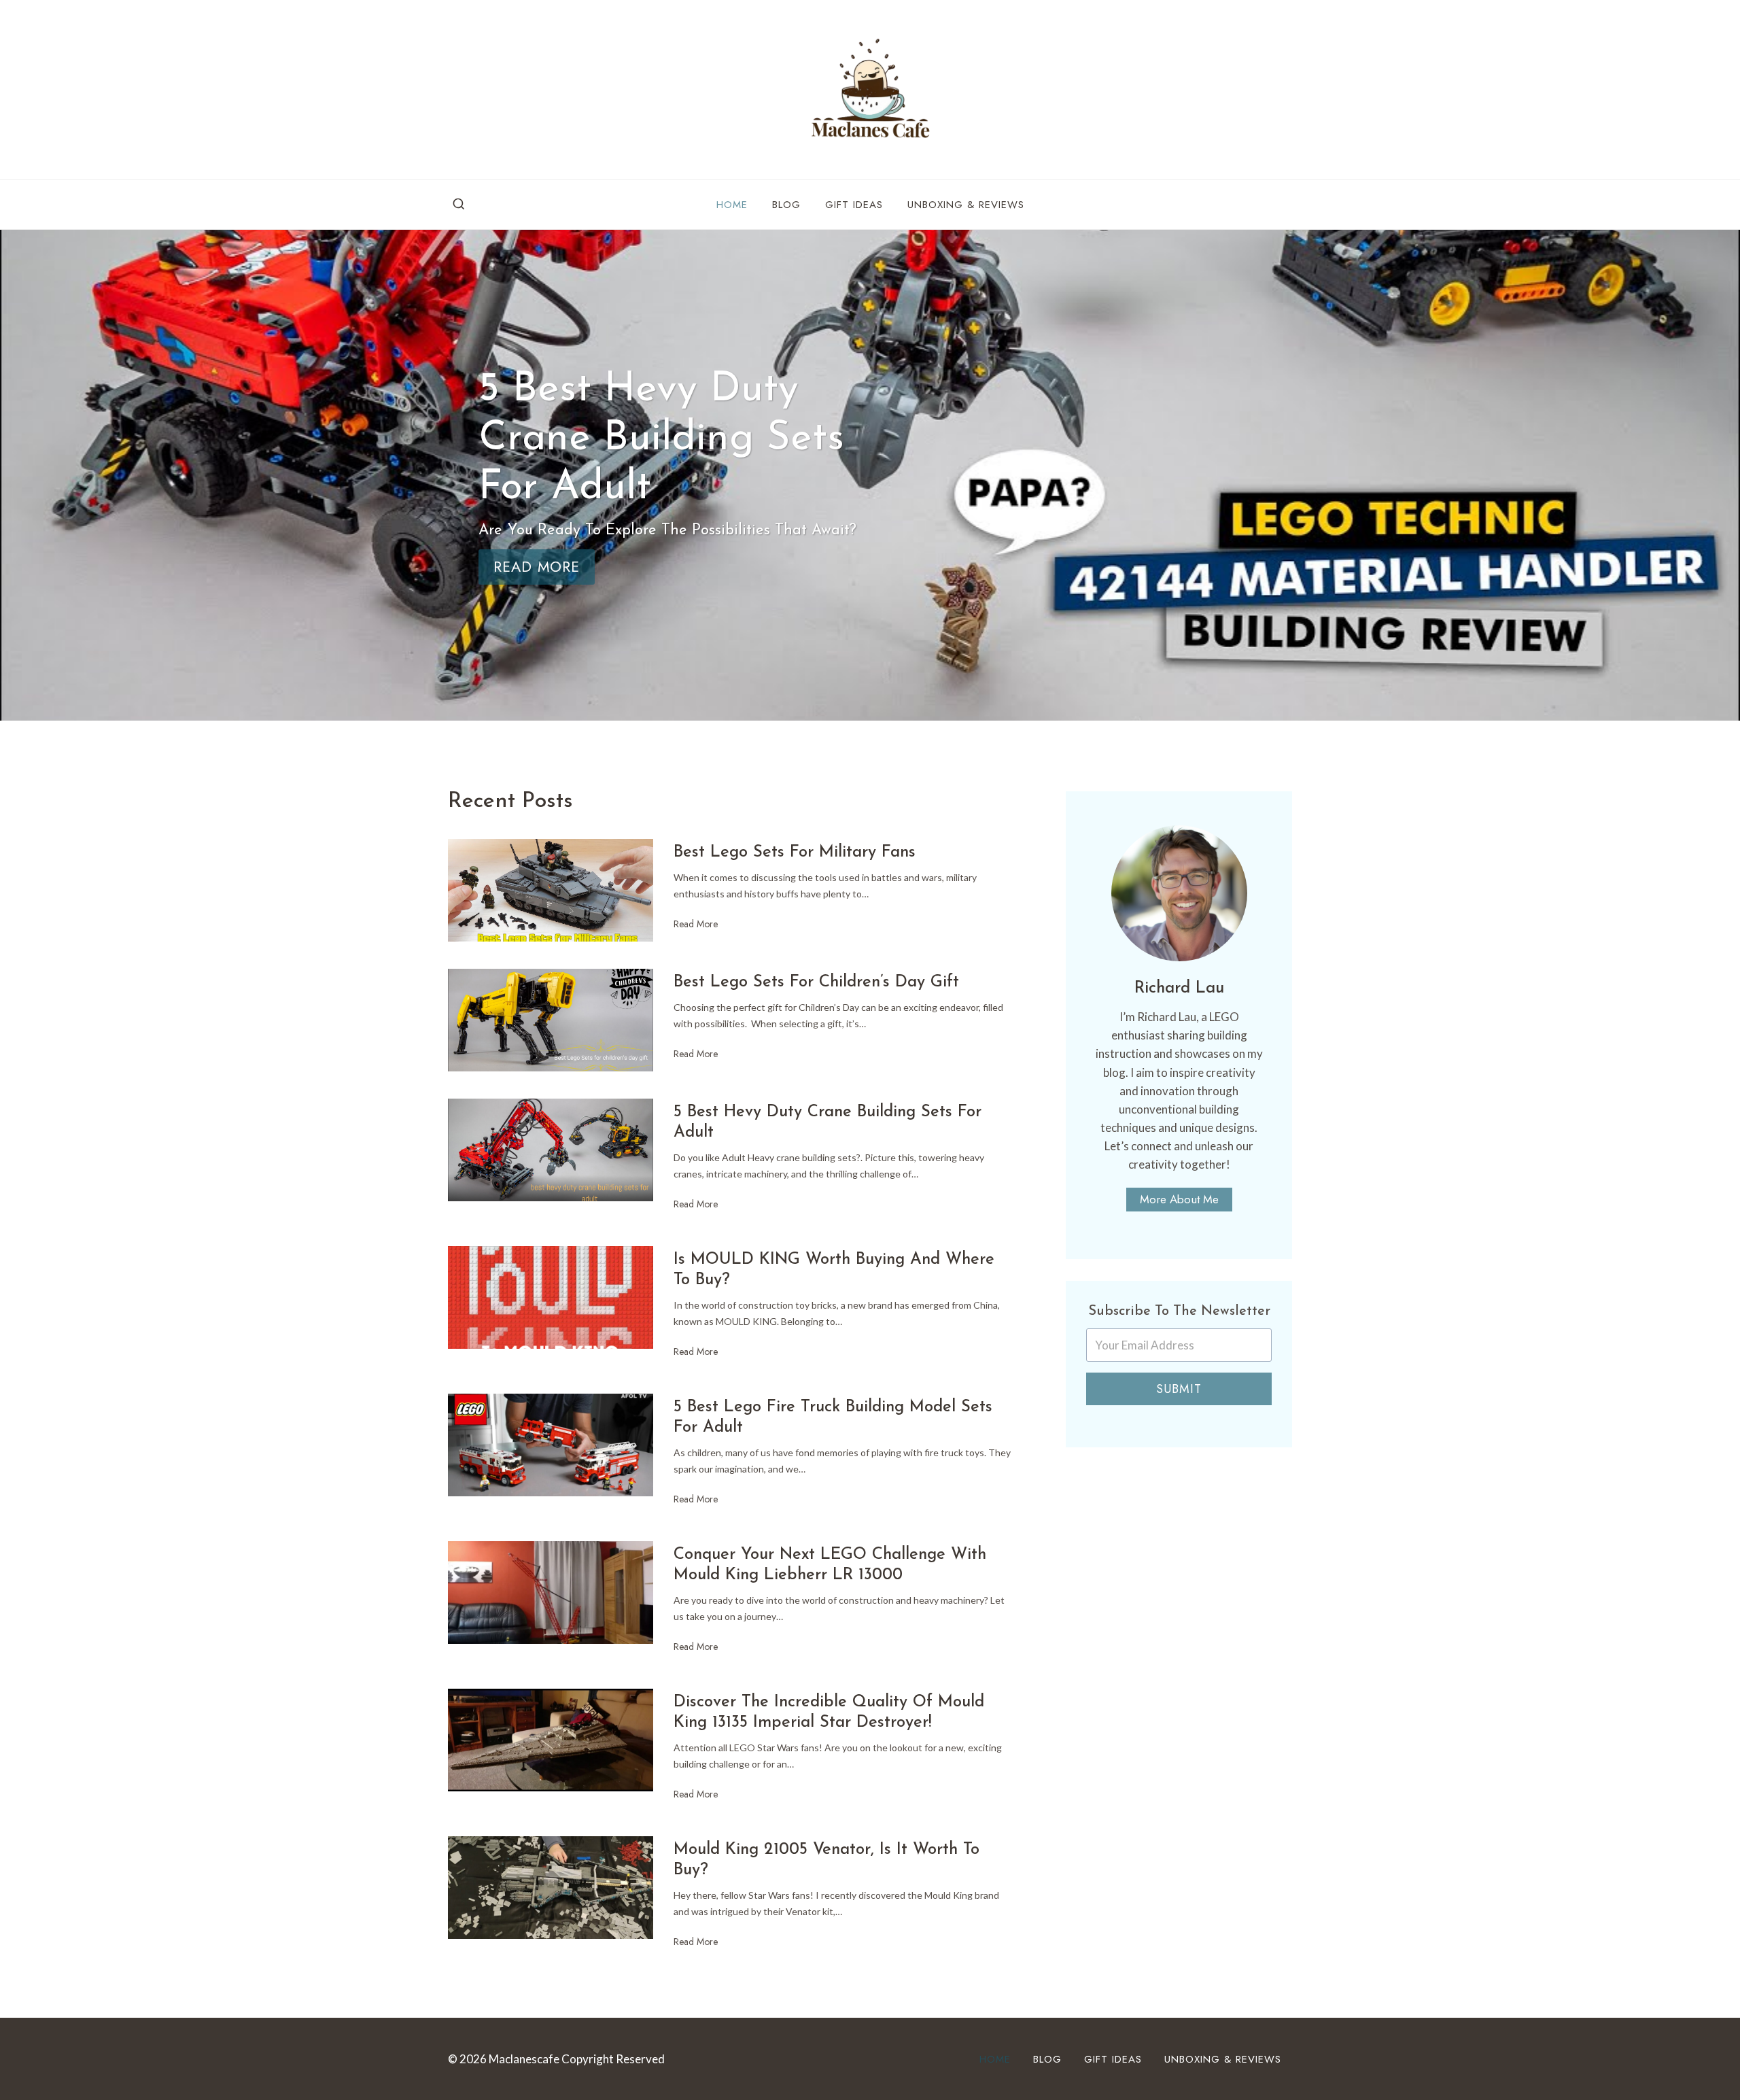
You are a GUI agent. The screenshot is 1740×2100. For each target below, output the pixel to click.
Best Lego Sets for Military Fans (795, 853)
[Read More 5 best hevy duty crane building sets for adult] (551, 1150)
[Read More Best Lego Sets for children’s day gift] (551, 1020)
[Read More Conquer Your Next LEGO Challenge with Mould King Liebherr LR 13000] (551, 1593)
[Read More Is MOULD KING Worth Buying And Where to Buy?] (551, 1297)
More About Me (1179, 1199)
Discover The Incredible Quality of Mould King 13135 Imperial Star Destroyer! (829, 1712)
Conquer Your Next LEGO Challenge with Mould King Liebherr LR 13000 (830, 1565)
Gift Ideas (854, 205)
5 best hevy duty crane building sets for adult (828, 1122)
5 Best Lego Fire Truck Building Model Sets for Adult (833, 1417)
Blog (786, 205)
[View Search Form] (459, 205)
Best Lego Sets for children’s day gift (816, 982)
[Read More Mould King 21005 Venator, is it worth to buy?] (551, 1888)
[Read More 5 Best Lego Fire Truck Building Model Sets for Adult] (551, 1445)
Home (732, 205)
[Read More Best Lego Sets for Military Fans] (551, 890)
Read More (696, 931)
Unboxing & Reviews (966, 205)
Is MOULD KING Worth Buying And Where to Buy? (834, 1270)
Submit (1179, 1389)
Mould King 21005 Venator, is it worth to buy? (826, 1860)
